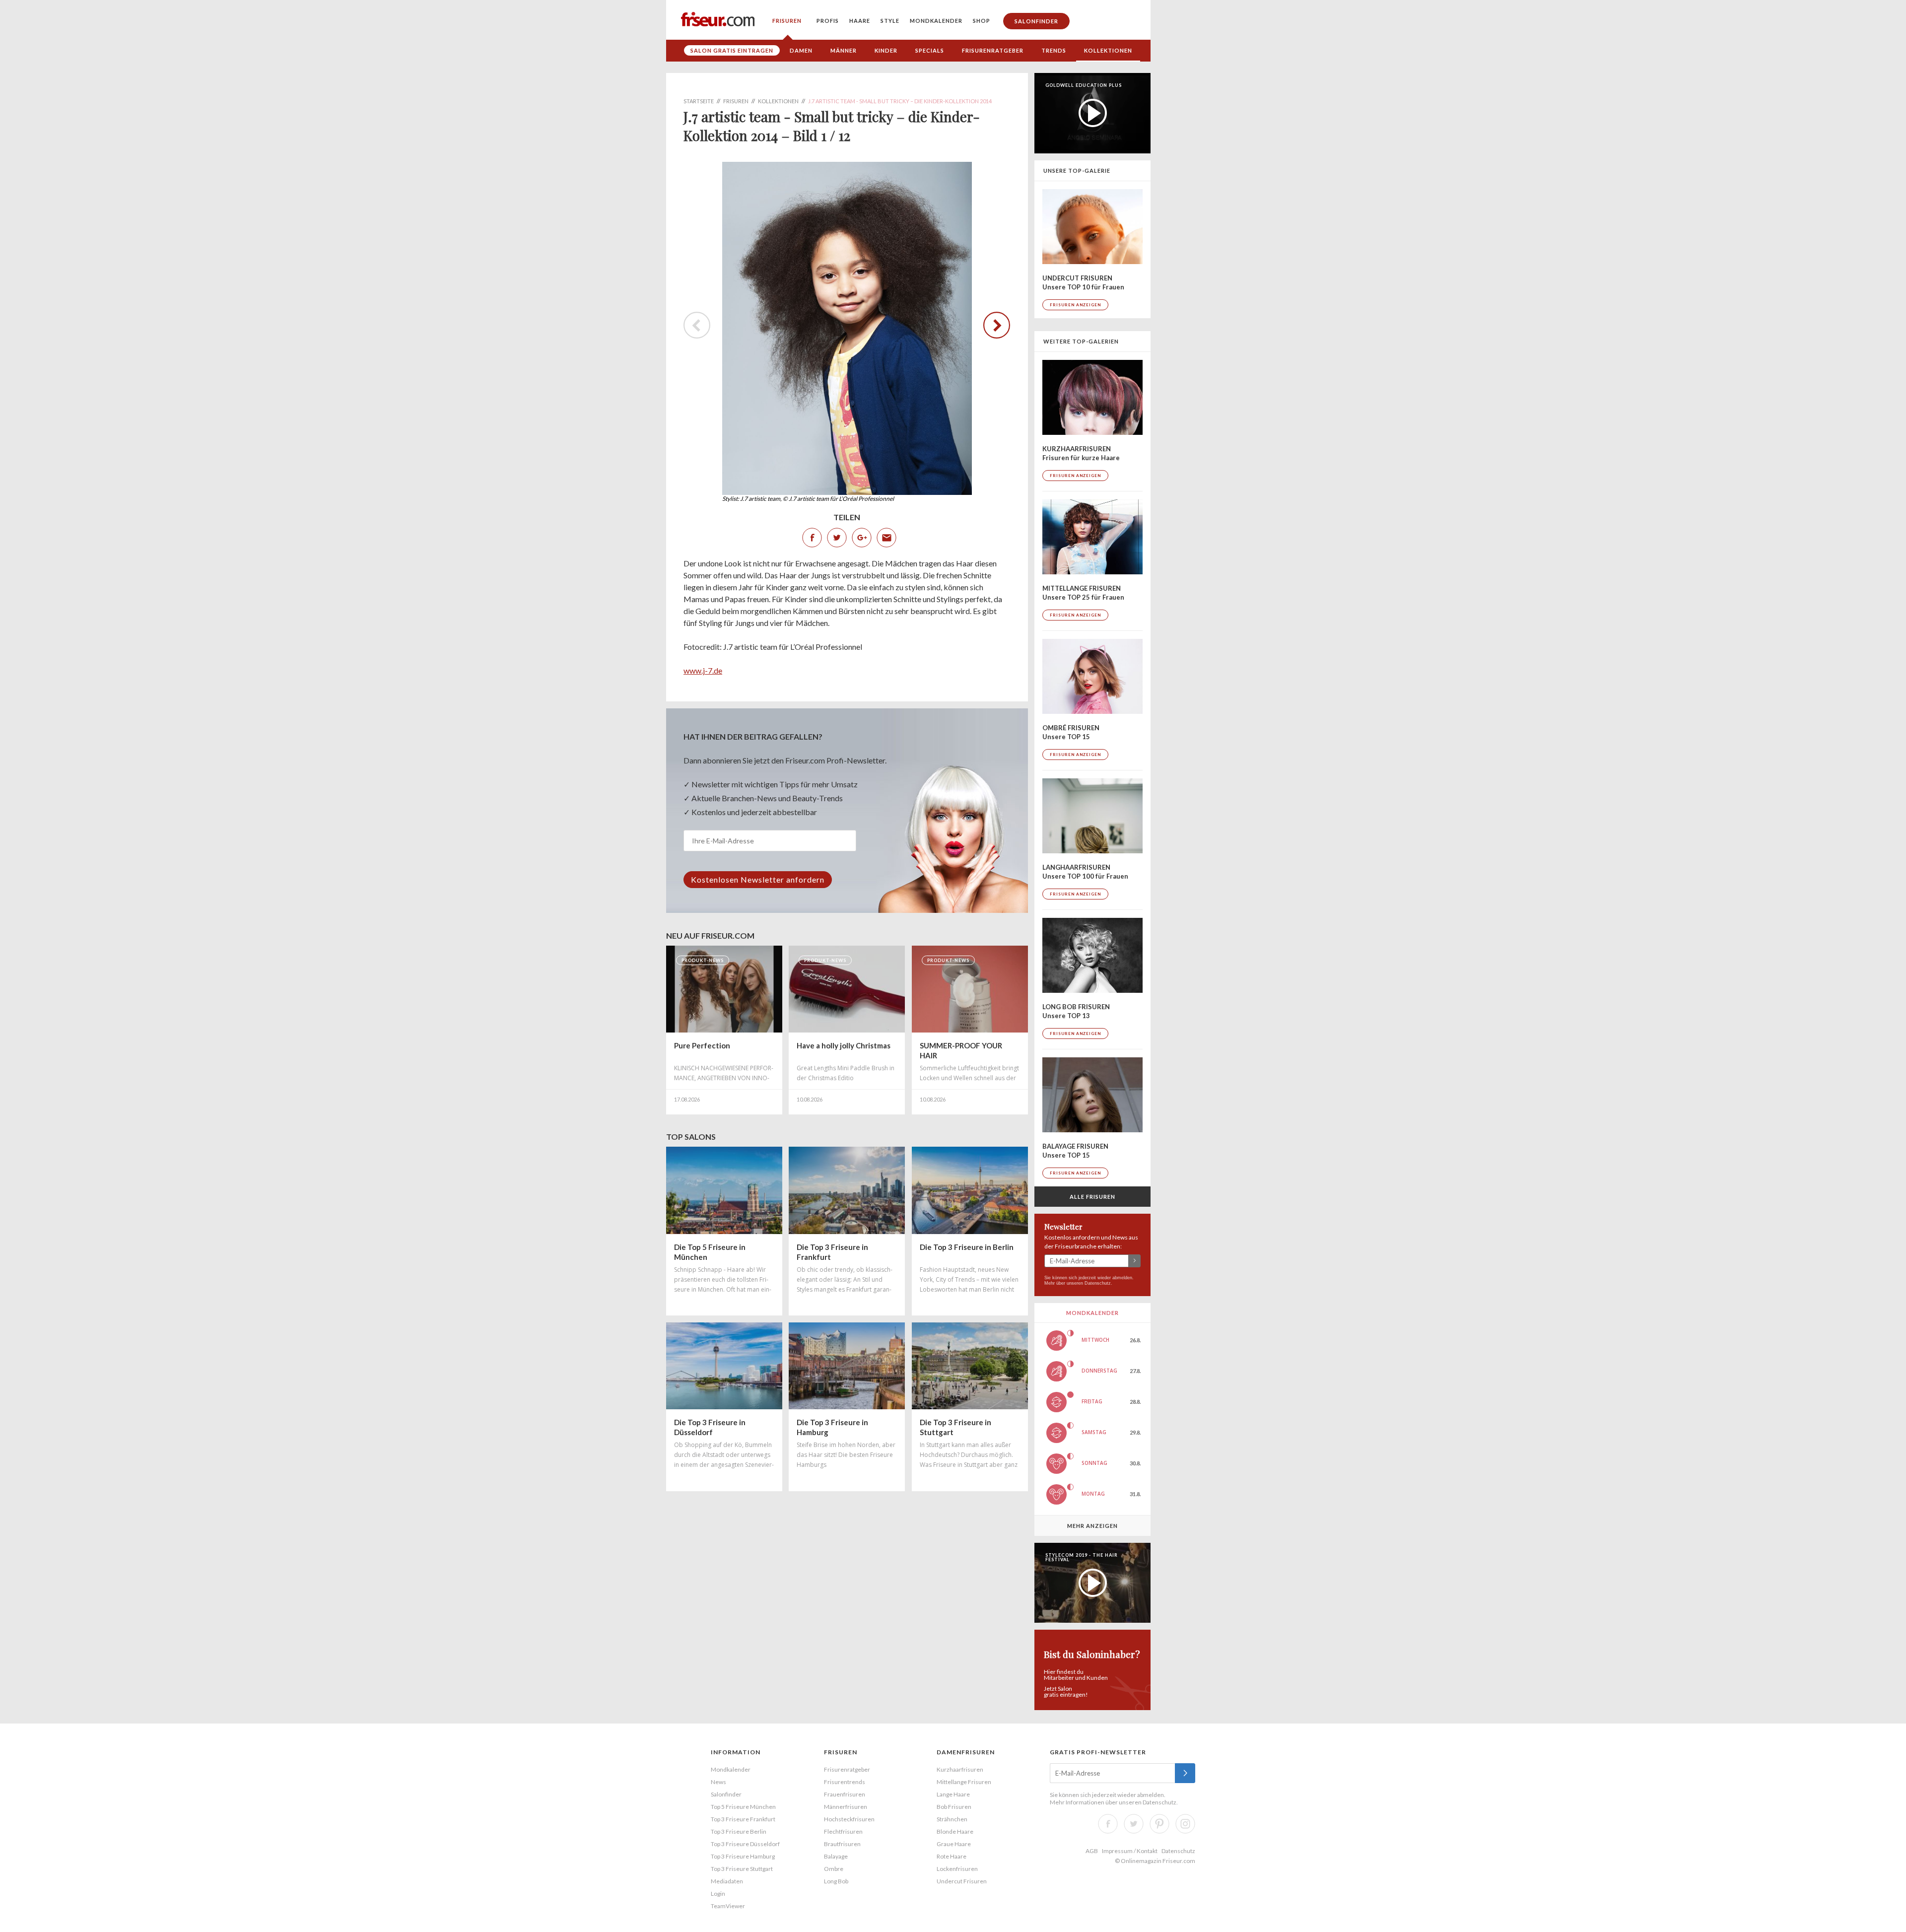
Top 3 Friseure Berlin (739, 1831)
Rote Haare (952, 1856)
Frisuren (787, 21)
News (718, 1782)
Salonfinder (1036, 21)
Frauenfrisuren (845, 1794)
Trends (1054, 50)
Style (890, 21)
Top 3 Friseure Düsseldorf (745, 1844)
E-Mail (886, 538)
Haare (860, 21)
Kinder (886, 50)
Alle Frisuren (1092, 1197)
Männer (844, 50)
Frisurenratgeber (993, 50)
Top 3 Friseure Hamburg (743, 1856)
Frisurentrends (845, 1782)
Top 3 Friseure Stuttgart (742, 1869)
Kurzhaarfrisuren (960, 1769)
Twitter (837, 538)
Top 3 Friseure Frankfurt (743, 1819)
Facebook (812, 538)
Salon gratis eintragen (732, 50)
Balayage (836, 1856)
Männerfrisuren (846, 1807)
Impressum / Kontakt (1130, 1851)
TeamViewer (728, 1906)
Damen (801, 50)
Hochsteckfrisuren (849, 1819)
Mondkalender (936, 21)
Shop (982, 21)
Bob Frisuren (954, 1807)
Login (718, 1894)
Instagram (1185, 1824)
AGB (1092, 1851)
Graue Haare (954, 1844)
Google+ (862, 538)
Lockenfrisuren (957, 1869)
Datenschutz (1098, 1283)
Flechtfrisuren (843, 1831)
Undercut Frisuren (962, 1881)
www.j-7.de (703, 670)
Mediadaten (727, 1881)
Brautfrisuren (842, 1844)
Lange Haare (953, 1794)
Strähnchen (952, 1819)
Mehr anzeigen (1092, 1526)
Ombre (834, 1869)
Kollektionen (1108, 50)
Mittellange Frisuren (964, 1782)
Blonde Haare (955, 1831)
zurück (991, 325)
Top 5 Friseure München (743, 1807)
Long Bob (836, 1881)
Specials (930, 50)
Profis (828, 21)
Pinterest (1159, 1824)
